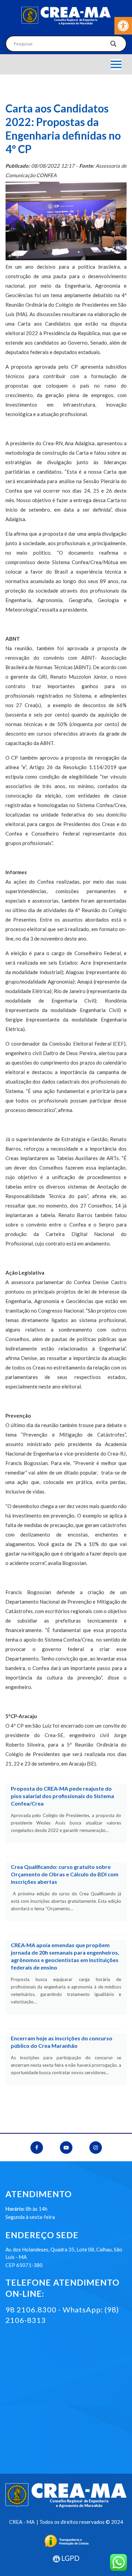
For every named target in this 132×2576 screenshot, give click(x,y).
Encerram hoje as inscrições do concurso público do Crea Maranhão (62, 2042)
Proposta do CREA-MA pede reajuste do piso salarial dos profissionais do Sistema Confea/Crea (62, 1796)
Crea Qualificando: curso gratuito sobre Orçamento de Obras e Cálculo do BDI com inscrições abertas (65, 1874)
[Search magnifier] (113, 45)
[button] (123, 26)
